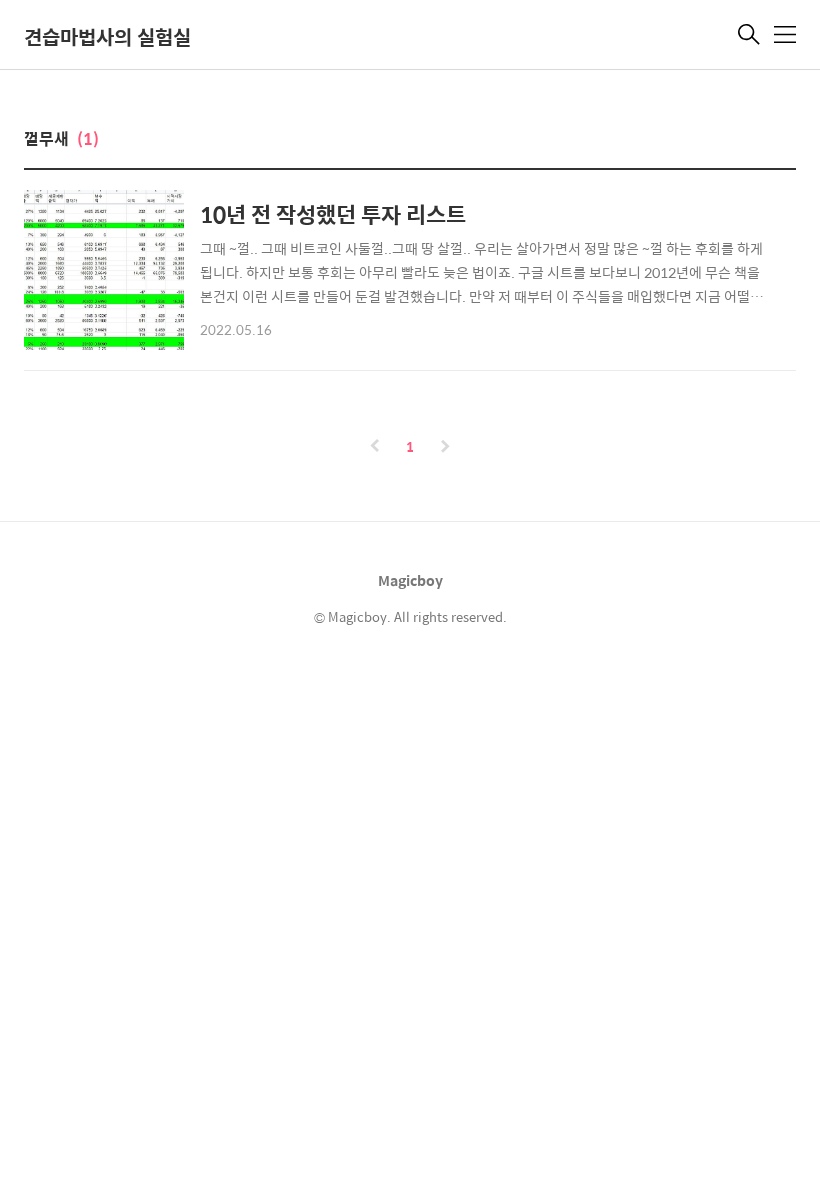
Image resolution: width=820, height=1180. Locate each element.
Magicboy (410, 580)
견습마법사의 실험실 (107, 36)
